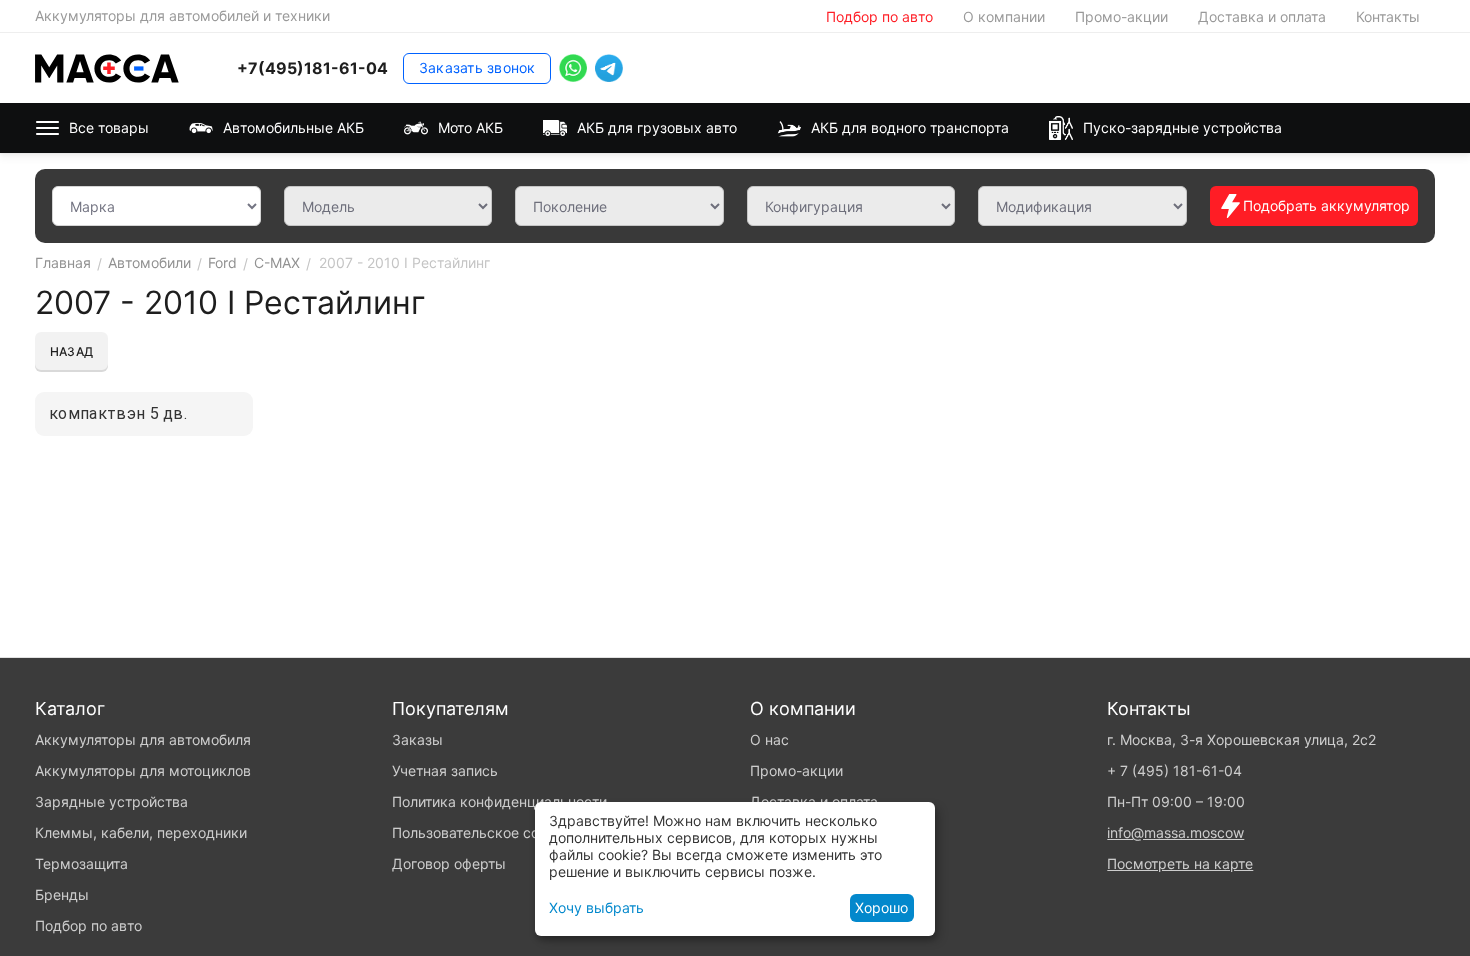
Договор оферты (449, 863)
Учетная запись (445, 770)
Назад (71, 351)
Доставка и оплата (1262, 16)
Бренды (62, 894)
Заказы (417, 739)
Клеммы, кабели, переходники (141, 832)
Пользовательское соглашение (497, 832)
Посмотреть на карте (1180, 863)
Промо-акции (1121, 16)
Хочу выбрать (596, 907)
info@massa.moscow (1175, 832)
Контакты (1388, 16)
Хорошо (881, 907)
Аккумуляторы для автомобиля (143, 739)
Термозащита (81, 863)
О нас (769, 739)
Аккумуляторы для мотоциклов (143, 770)
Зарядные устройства (111, 801)
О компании (1004, 16)
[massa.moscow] (107, 66)
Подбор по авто (879, 16)
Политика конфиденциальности (499, 801)
